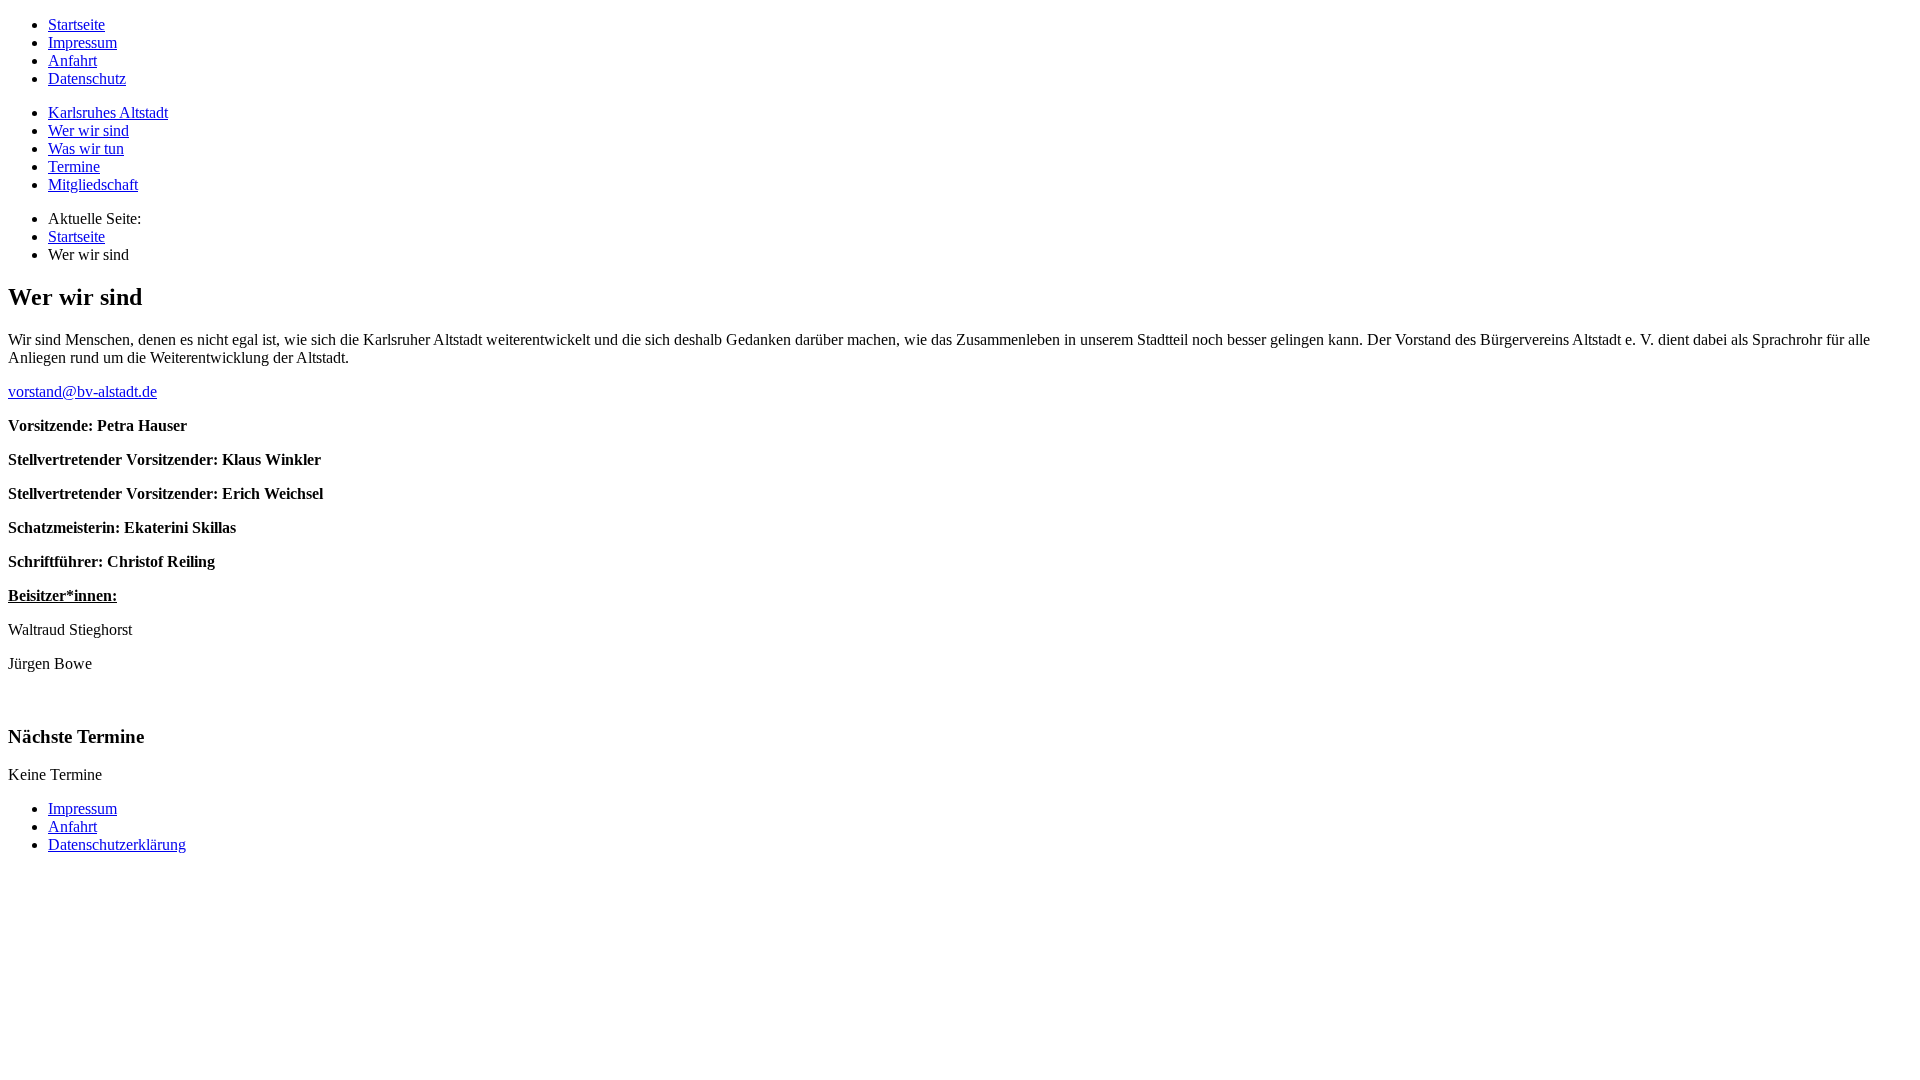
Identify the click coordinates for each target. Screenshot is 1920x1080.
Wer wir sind (88, 130)
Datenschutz (87, 78)
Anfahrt (72, 60)
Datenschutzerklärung (117, 844)
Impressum (82, 42)
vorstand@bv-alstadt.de (82, 391)
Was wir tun (86, 148)
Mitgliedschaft (93, 184)
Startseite (76, 24)
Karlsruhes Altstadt (108, 112)
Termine (74, 166)
